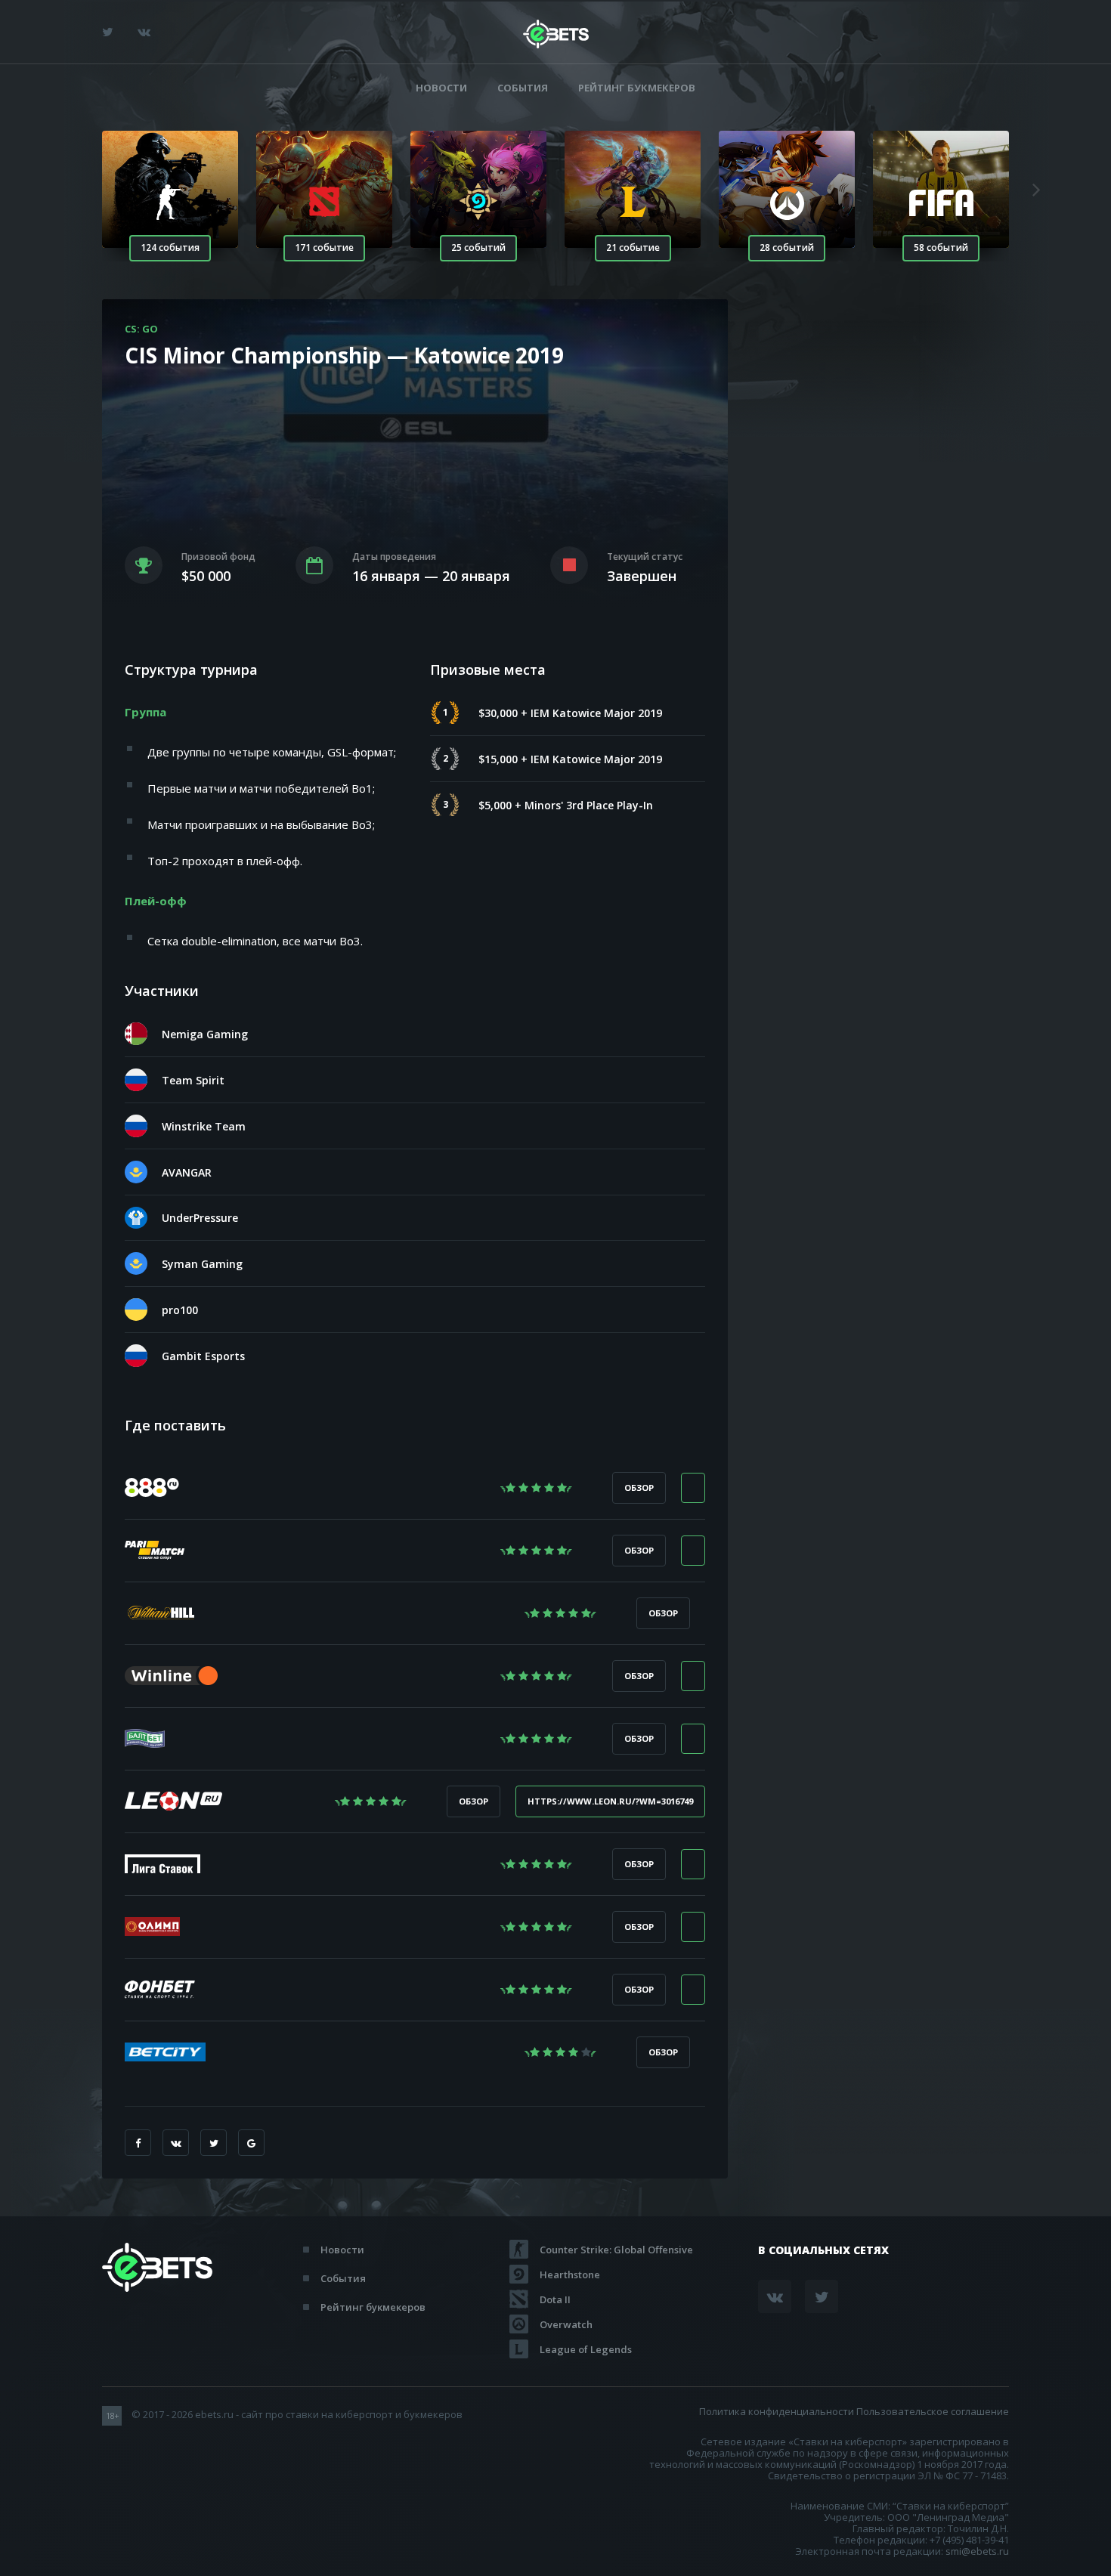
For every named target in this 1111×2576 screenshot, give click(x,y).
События (523, 88)
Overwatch (566, 2324)
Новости (441, 88)
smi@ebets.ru (977, 2551)
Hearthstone (570, 2274)
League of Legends (586, 2349)
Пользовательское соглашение (933, 2411)
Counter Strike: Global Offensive (616, 2250)
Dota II (555, 2299)
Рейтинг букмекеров (637, 88)
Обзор (639, 1487)
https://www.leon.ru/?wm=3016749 (610, 1801)
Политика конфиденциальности (777, 2411)
